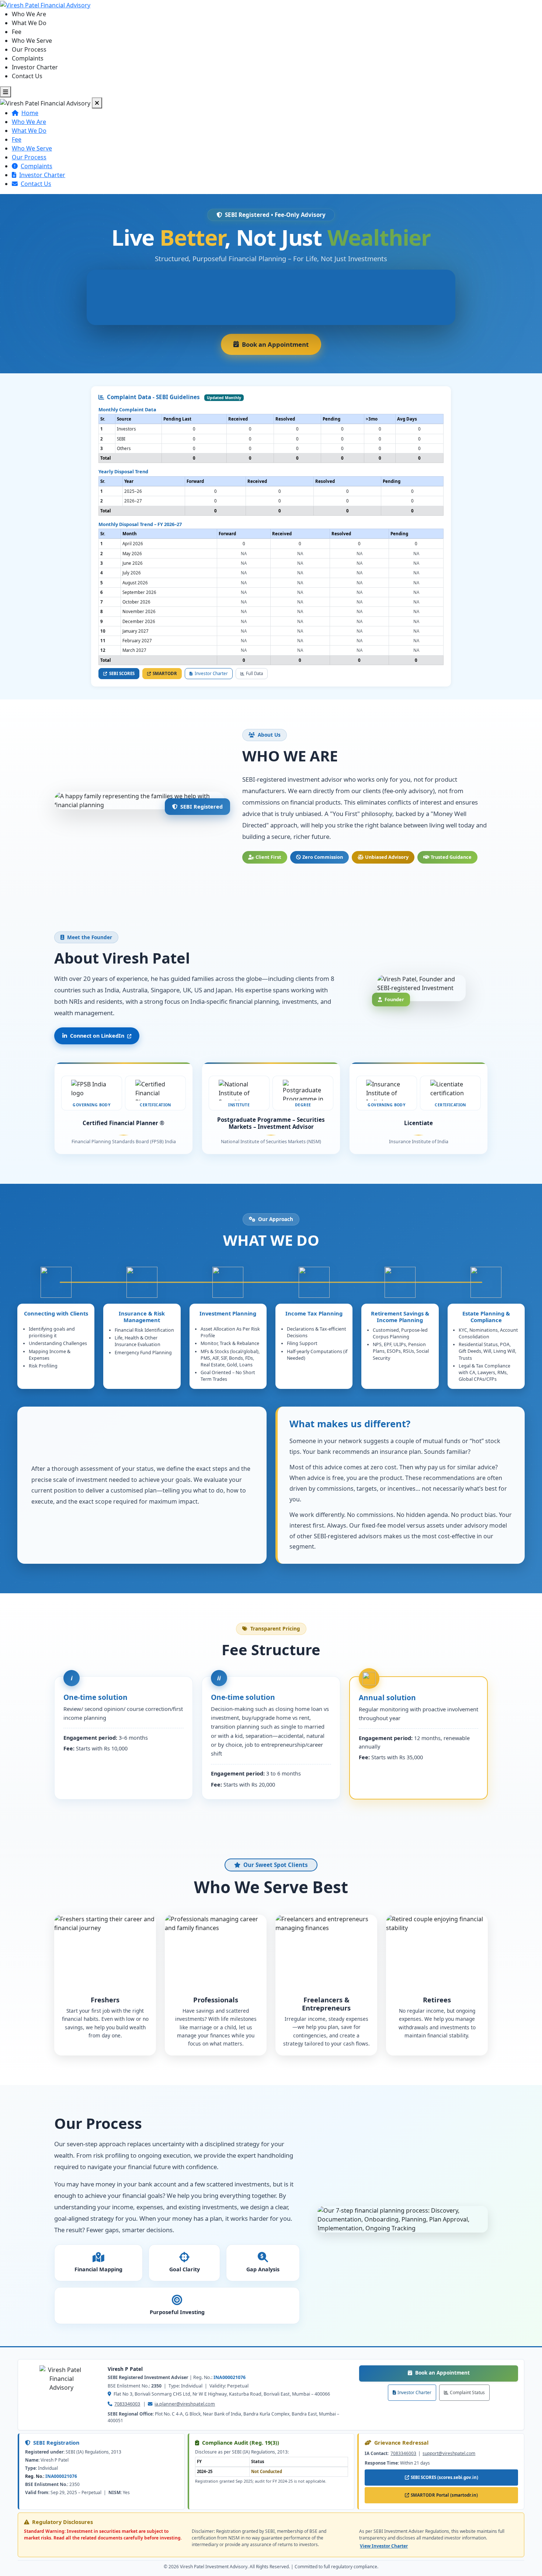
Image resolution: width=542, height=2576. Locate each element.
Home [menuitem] (30, 113)
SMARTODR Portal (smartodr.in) (446, 2497)
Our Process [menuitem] (29, 49)
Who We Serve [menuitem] (32, 41)
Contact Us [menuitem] (27, 76)
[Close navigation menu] (97, 103)
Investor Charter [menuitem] (35, 67)
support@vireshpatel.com (449, 2453)
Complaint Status (467, 2392)
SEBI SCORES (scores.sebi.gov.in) (446, 2479)
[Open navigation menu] (6, 92)
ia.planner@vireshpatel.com (185, 2404)
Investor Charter (414, 2392)
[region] (271, 438)
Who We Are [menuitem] (29, 14)
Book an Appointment (467, 2372)
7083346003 (127, 2404)
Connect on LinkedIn (97, 1036)
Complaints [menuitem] (28, 58)
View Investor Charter (384, 2546)
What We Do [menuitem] (29, 23)
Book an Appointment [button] (282, 347)
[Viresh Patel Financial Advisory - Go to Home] (45, 4)
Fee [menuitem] (17, 32)
